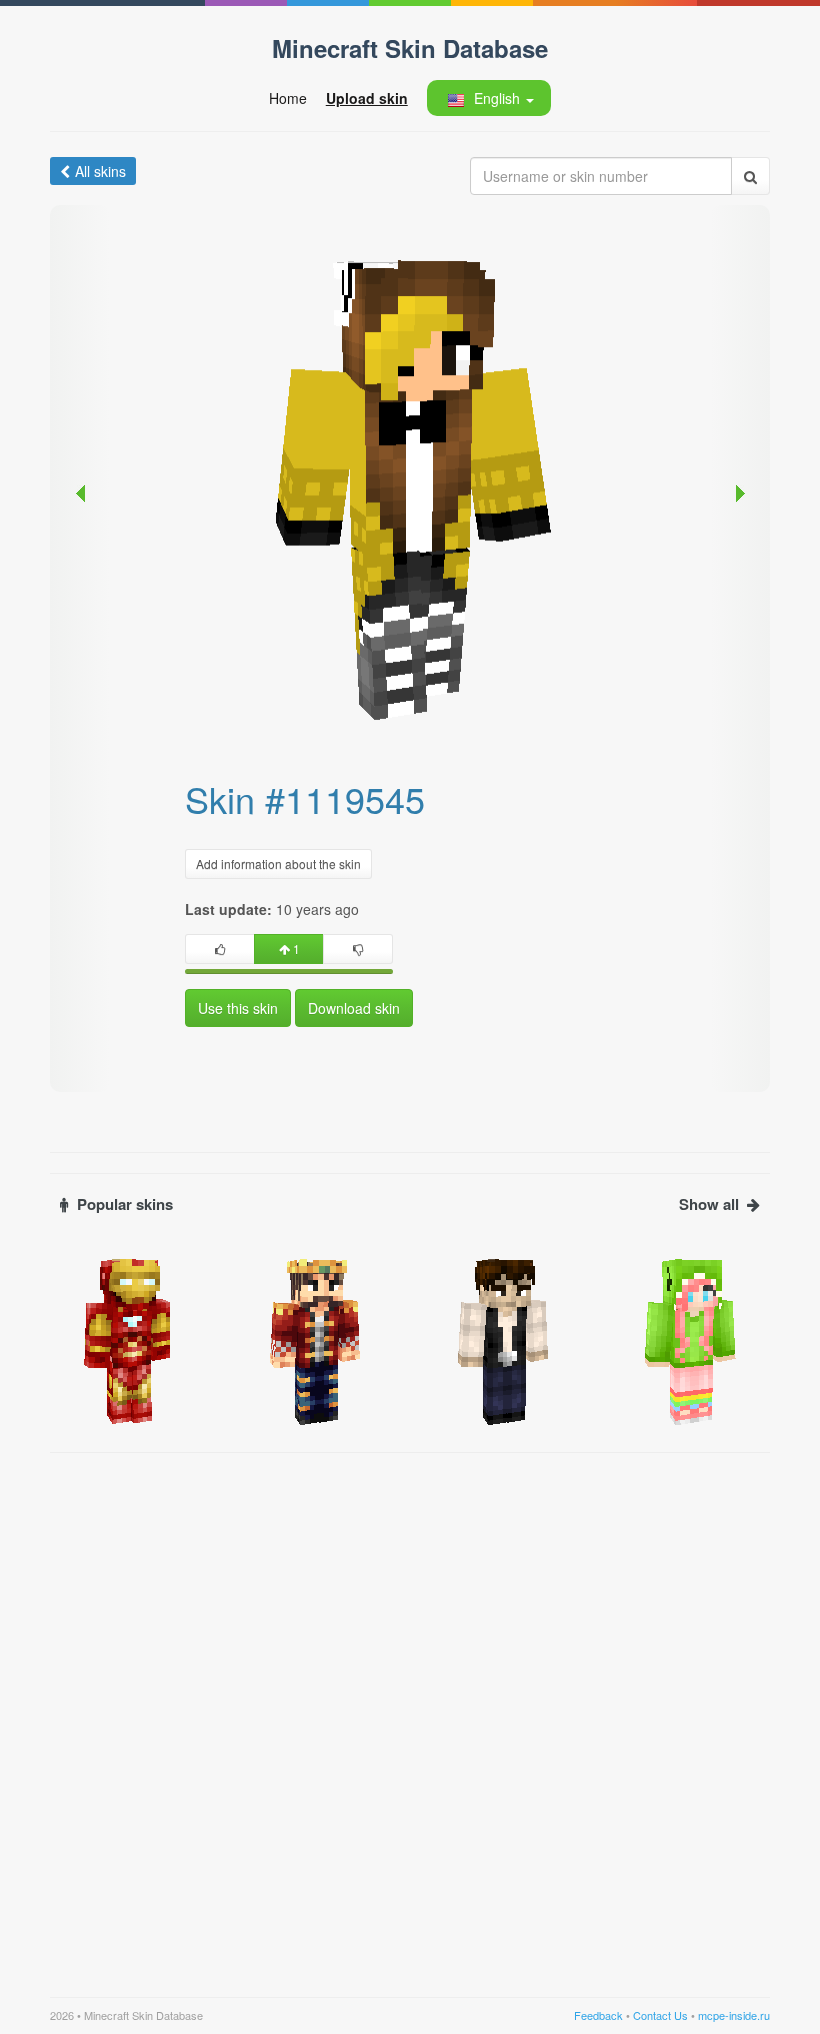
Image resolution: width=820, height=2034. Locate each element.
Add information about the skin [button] (278, 863)
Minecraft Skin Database (410, 48)
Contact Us (660, 2015)
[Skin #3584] (129, 1340)
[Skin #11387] (317, 1340)
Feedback (598, 2015)
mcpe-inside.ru (734, 2015)
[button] (488, 98)
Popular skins (125, 1204)
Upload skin (367, 98)
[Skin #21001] (692, 1340)
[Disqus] (410, 1713)
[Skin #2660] (504, 1340)
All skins (100, 171)
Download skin (354, 1008)
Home (288, 98)
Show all (709, 1204)
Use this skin (238, 1008)
